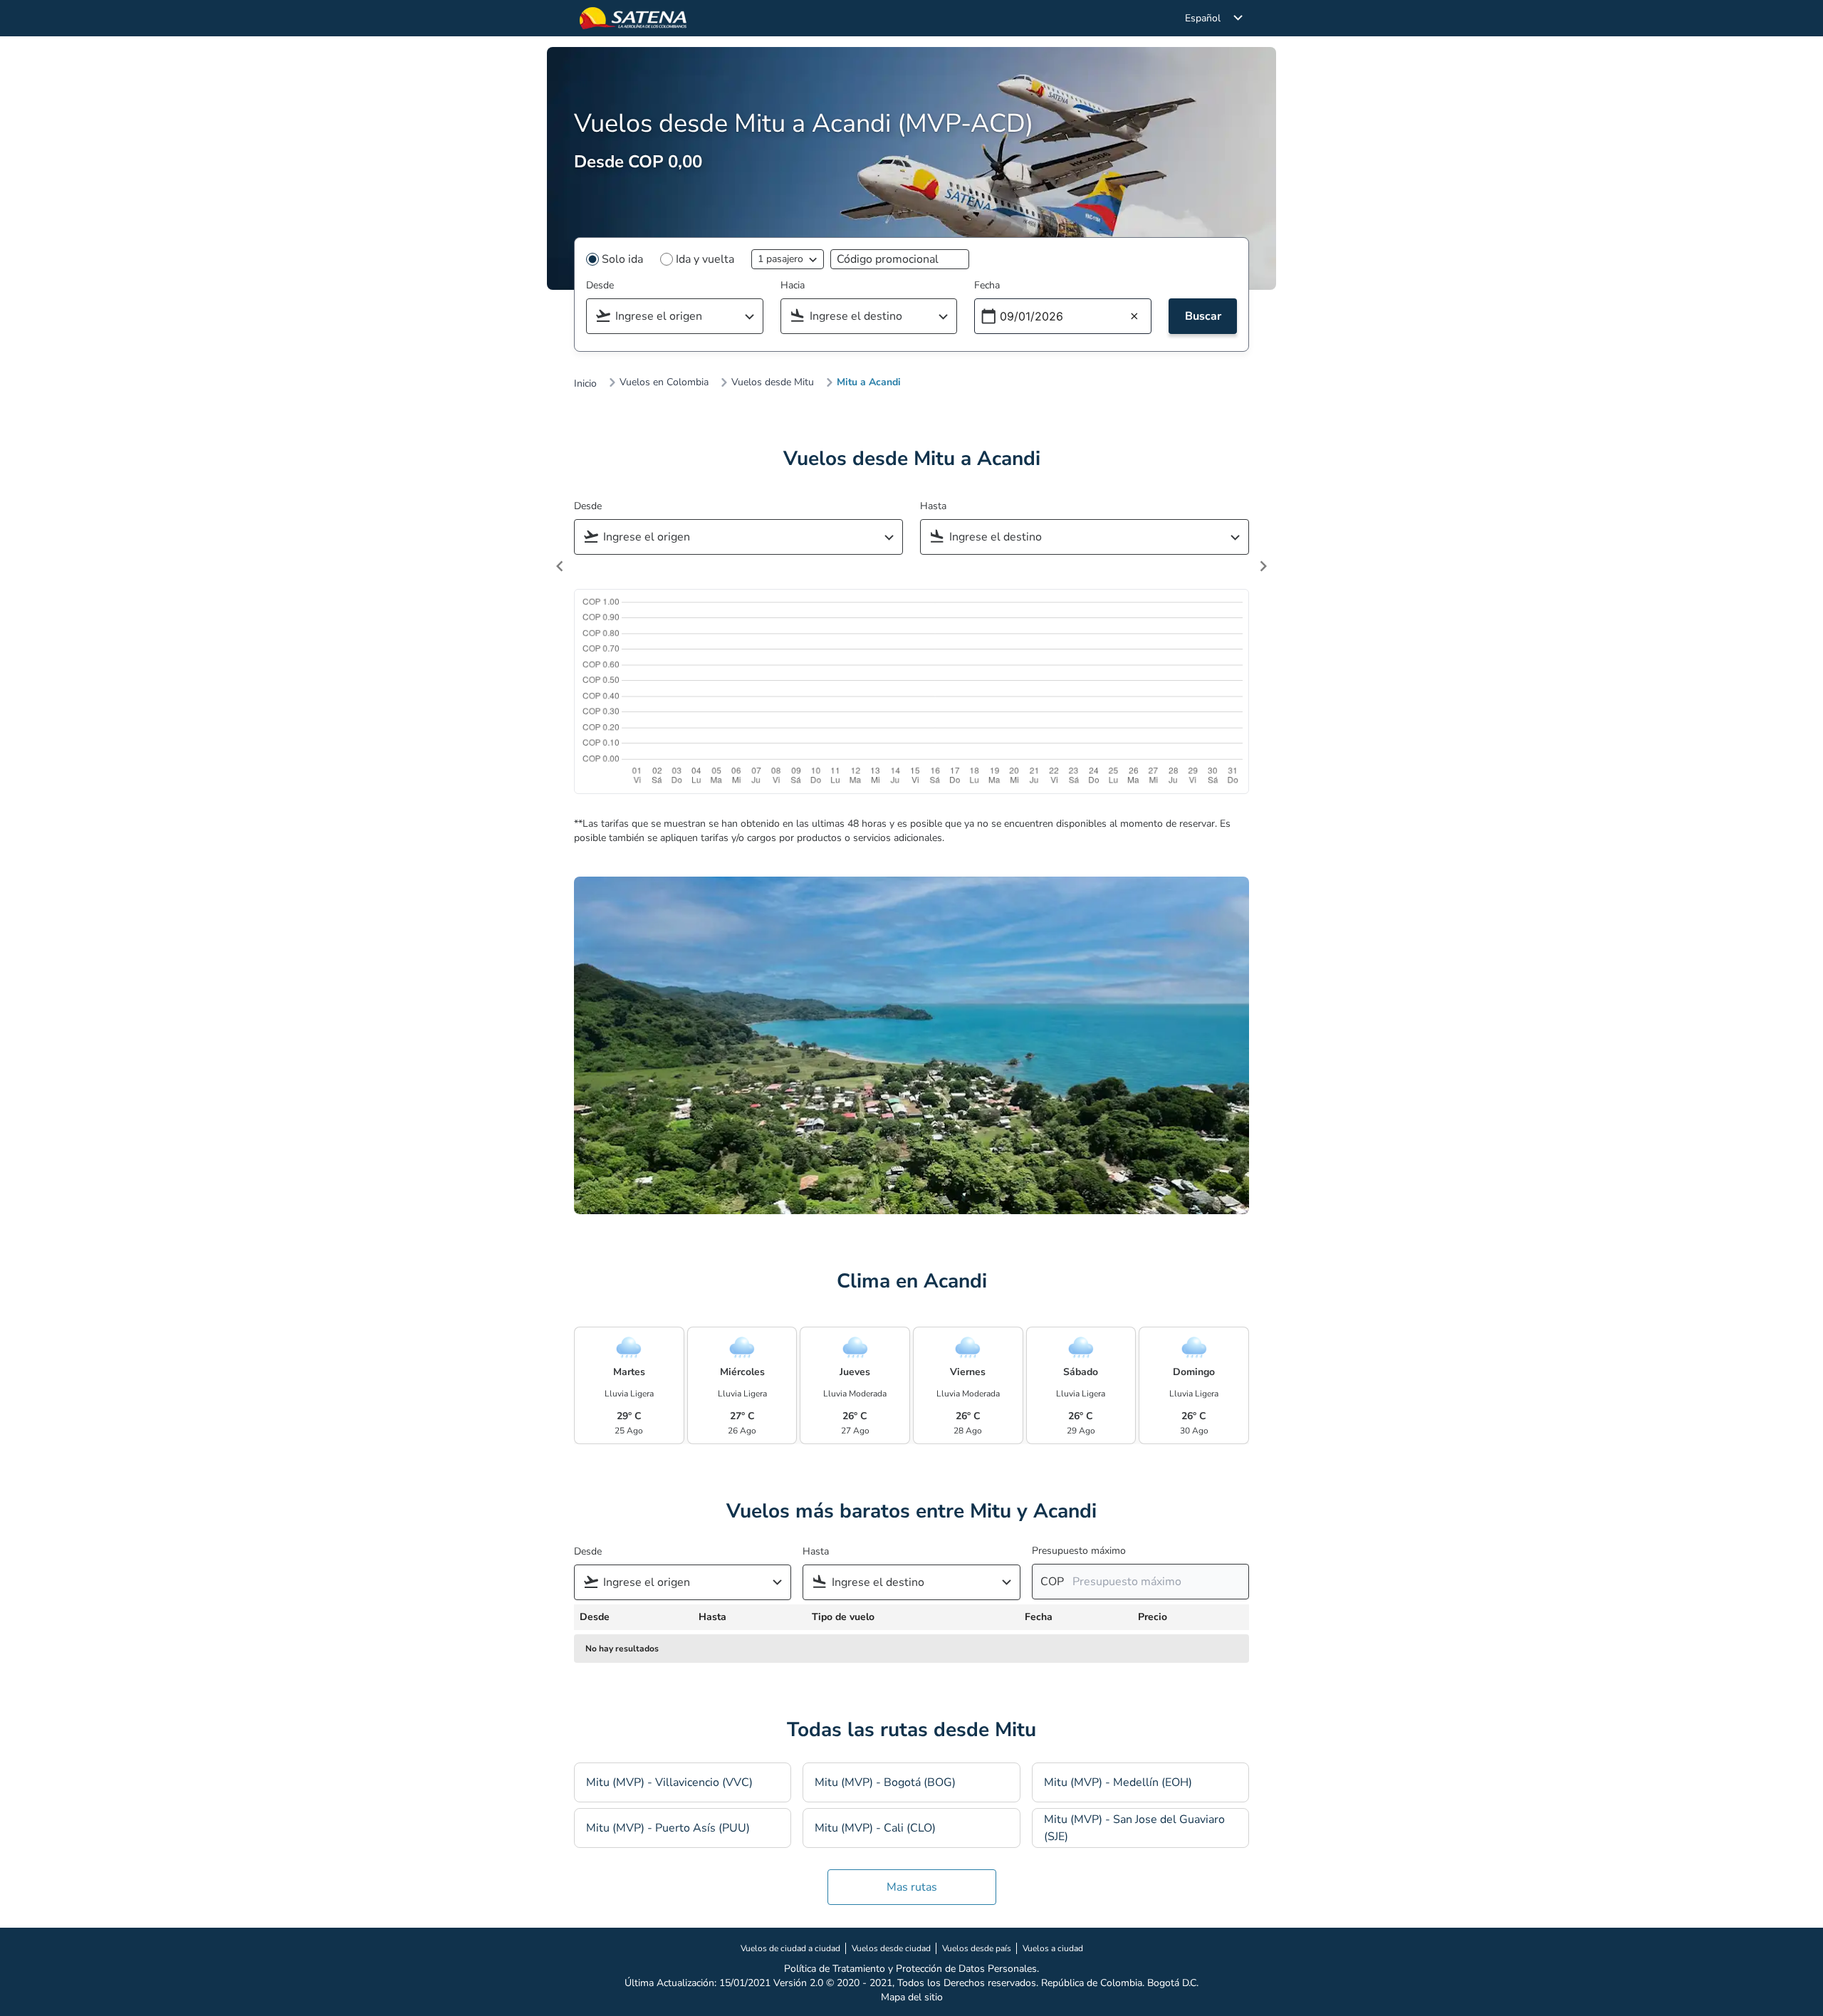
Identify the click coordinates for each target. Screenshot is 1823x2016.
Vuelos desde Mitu (773, 382)
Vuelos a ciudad (1053, 1948)
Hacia (793, 285)
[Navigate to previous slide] (560, 566)
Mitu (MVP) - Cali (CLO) (875, 1828)
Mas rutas (912, 1887)
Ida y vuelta (705, 259)
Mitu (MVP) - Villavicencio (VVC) (669, 1782)
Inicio (585, 384)
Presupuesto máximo (1079, 1551)
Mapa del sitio (912, 1997)
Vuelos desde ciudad (891, 1948)
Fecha (987, 285)
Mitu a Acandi (869, 382)
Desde (600, 285)
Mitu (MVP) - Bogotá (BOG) (885, 1782)
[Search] (754, 317)
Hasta (933, 506)
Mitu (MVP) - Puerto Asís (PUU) (668, 1828)
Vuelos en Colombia (664, 382)
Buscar (1203, 316)
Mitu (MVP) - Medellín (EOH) (1118, 1782)
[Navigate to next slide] (1263, 566)
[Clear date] (1134, 317)
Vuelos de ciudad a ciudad (790, 1948)
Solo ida (622, 259)
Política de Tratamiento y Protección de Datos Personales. (911, 1969)
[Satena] (633, 18)
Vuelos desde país (977, 1948)
